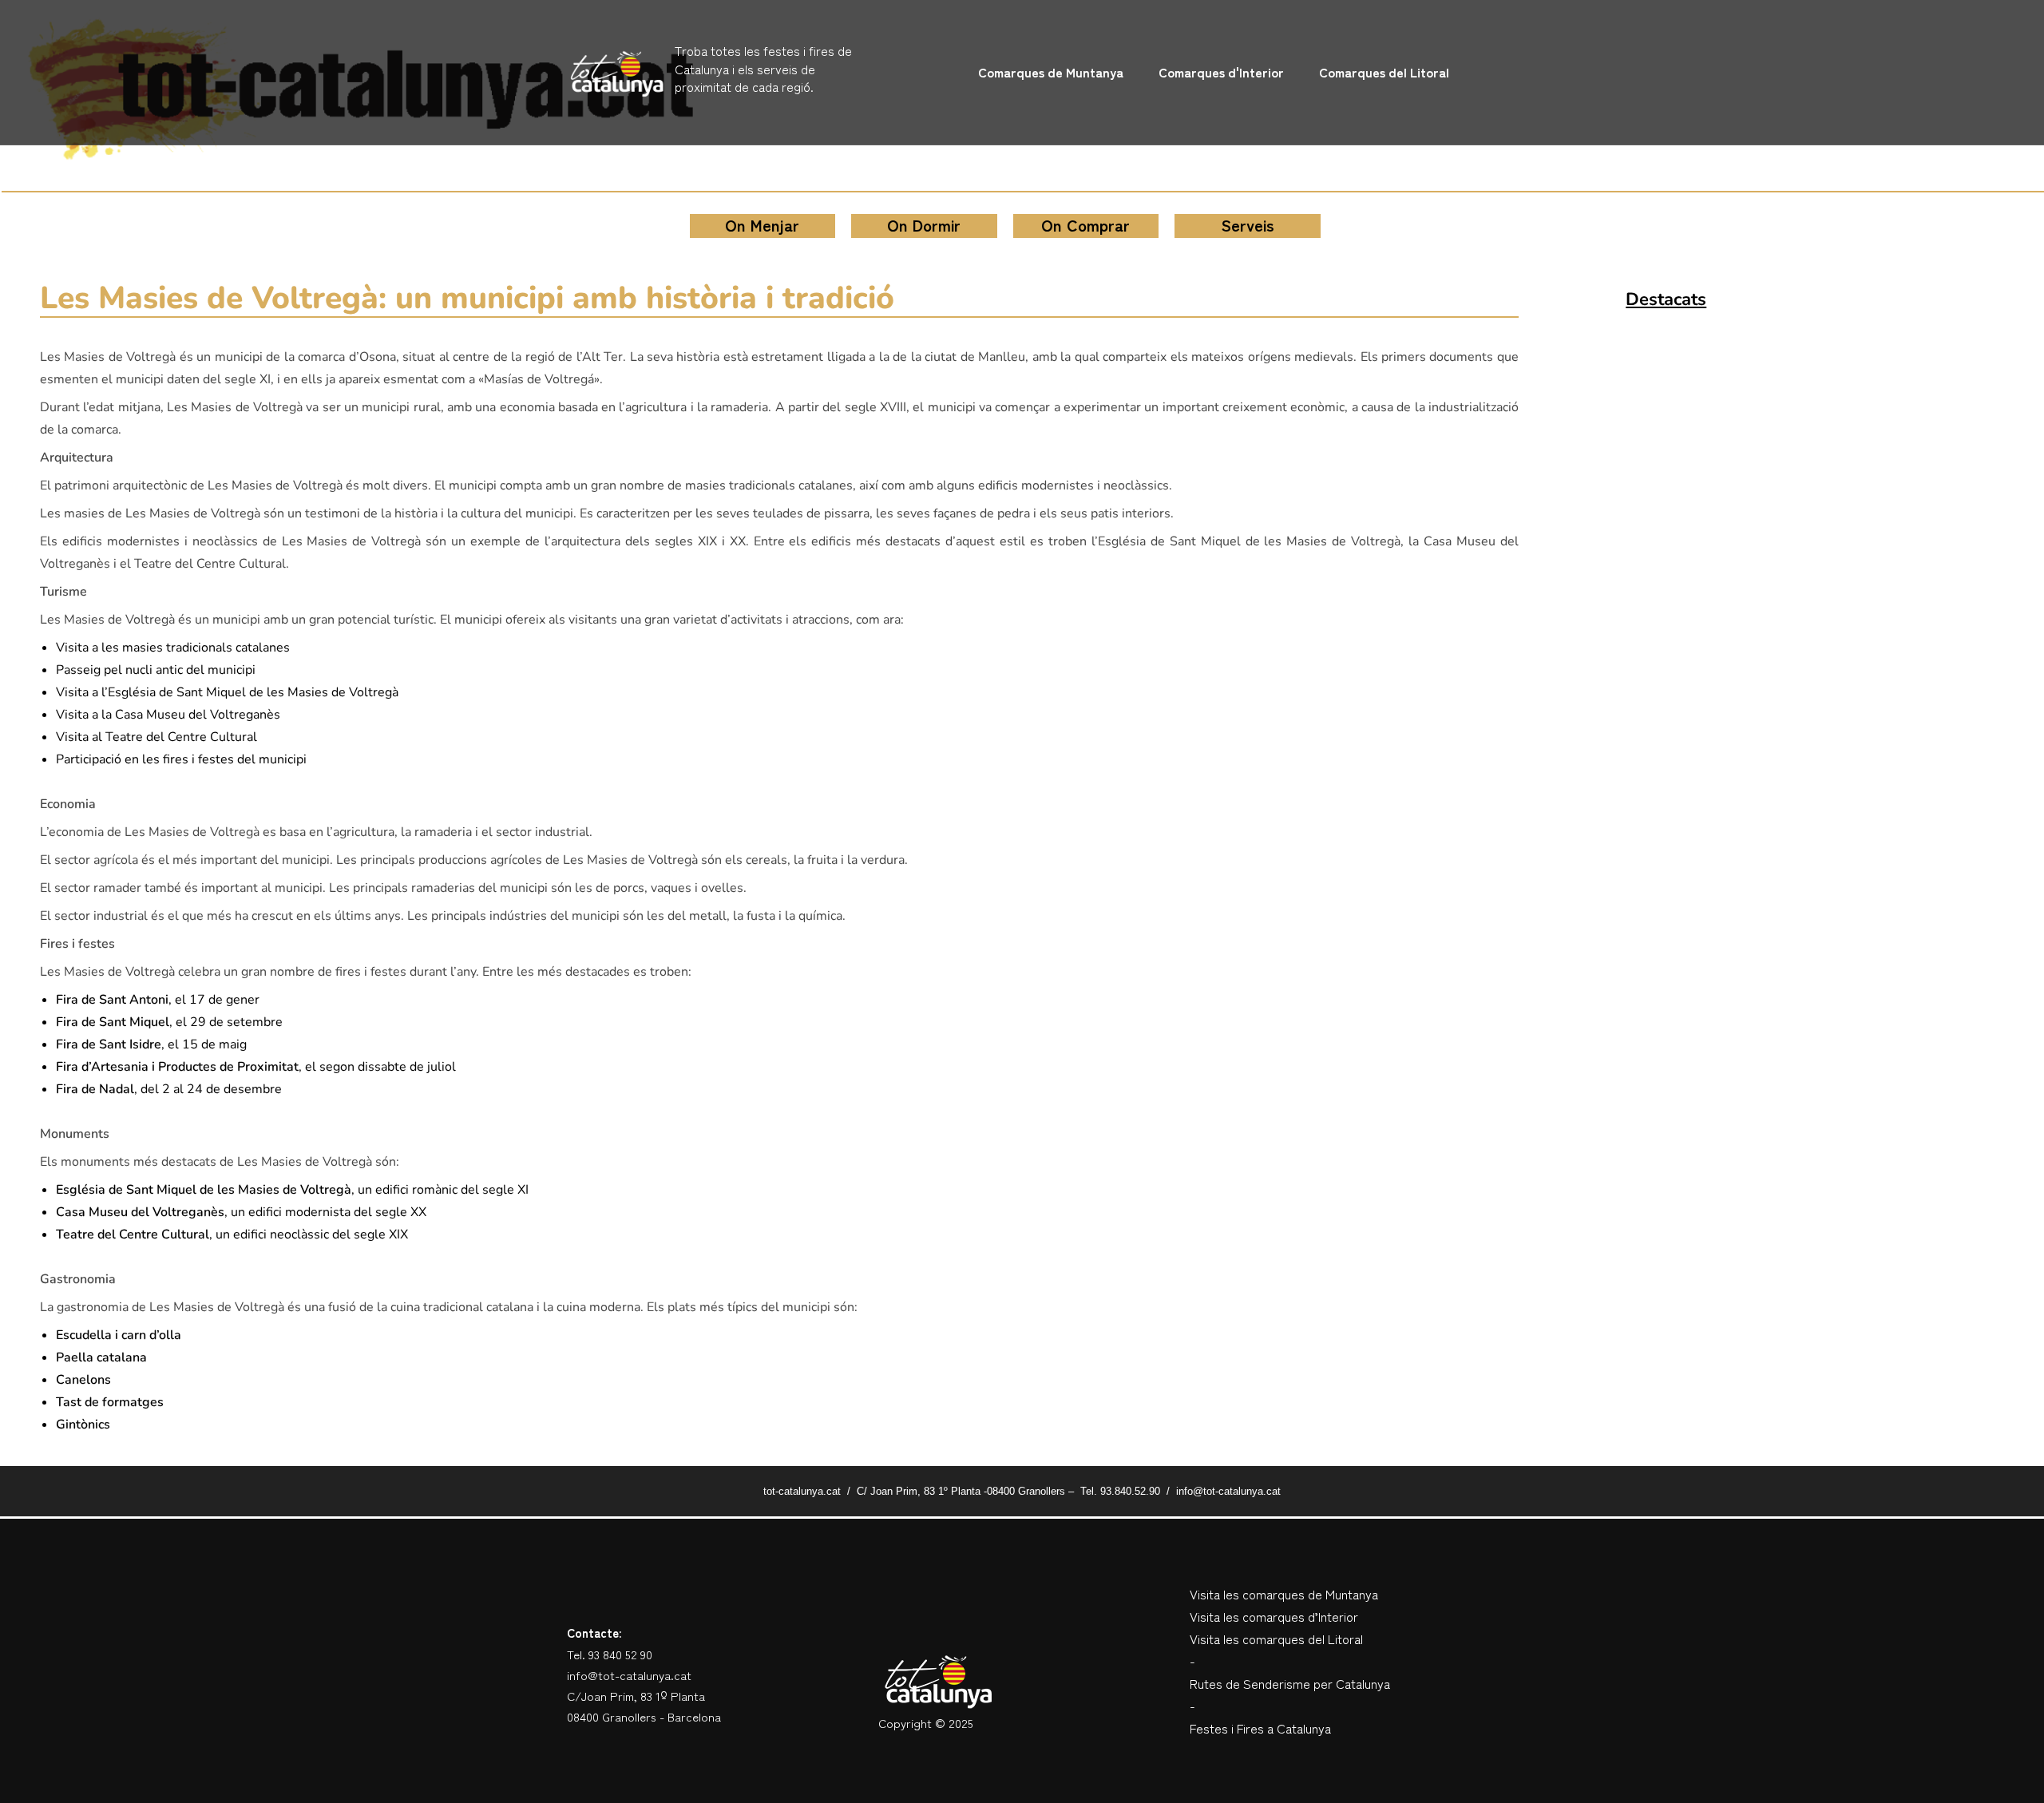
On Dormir (924, 225)
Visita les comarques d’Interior (1274, 1616)
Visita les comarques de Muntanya (1284, 1594)
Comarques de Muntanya (1051, 72)
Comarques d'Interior (1221, 72)
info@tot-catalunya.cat (629, 1675)
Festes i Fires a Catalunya (1260, 1728)
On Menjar (762, 225)
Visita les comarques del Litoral (1276, 1639)
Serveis (1248, 225)
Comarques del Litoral (1384, 72)
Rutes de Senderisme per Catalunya (1290, 1683)
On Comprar (1085, 225)
